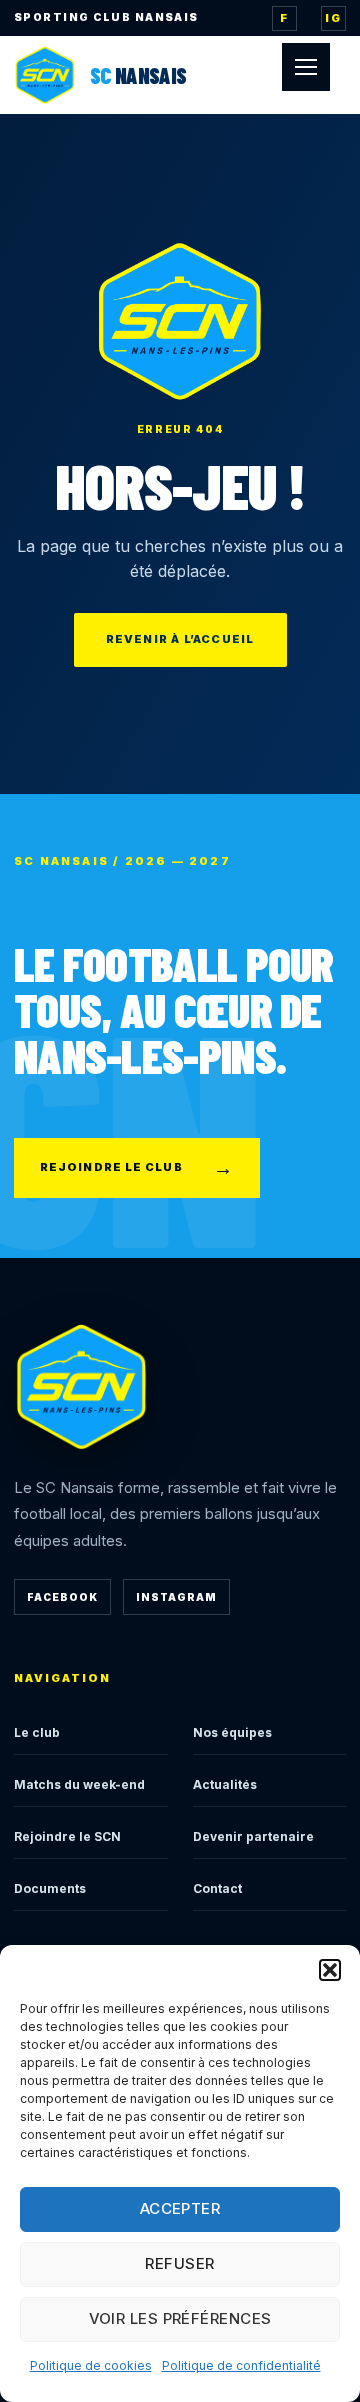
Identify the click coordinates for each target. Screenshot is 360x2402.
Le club (37, 1732)
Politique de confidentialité (241, 2365)
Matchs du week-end (79, 1784)
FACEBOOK (62, 1597)
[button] (330, 1970)
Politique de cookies (91, 2365)
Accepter (180, 2208)
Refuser (179, 2263)
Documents (50, 1888)
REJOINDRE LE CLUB (137, 1168)
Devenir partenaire (253, 1836)
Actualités (225, 1784)
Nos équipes (232, 1732)
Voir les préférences (180, 2318)
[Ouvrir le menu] (306, 67)
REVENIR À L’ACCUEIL (180, 639)
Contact (217, 1888)
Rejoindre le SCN (67, 1836)
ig (333, 18)
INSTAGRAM (176, 1597)
